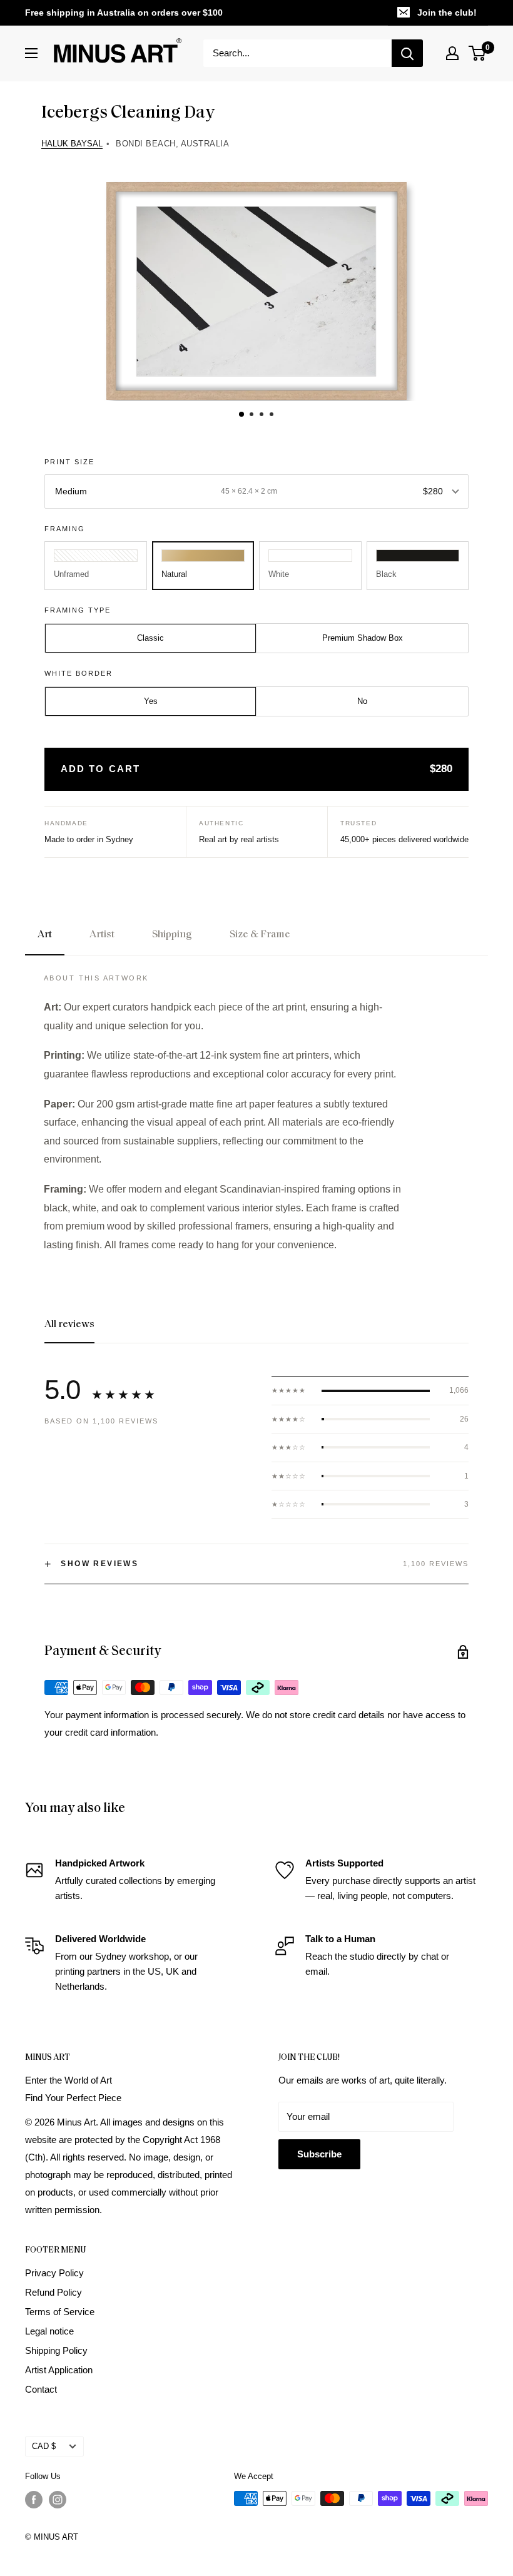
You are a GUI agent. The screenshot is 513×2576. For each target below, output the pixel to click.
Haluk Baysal (72, 144)
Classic (150, 638)
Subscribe (319, 2154)
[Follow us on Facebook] (34, 2500)
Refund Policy (53, 2292)
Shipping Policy (56, 2350)
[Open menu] (31, 53)
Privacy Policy (54, 2273)
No (362, 701)
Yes (151, 701)
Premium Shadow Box (363, 638)
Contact (41, 2389)
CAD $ (44, 2446)
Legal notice (49, 2331)
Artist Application (59, 2370)
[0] (478, 53)
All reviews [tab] (69, 1325)
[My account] (452, 53)
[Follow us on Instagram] (58, 2500)
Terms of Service (60, 2312)
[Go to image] (241, 414)
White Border (79, 673)
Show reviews (91, 1564)
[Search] (407, 53)
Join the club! (447, 13)
